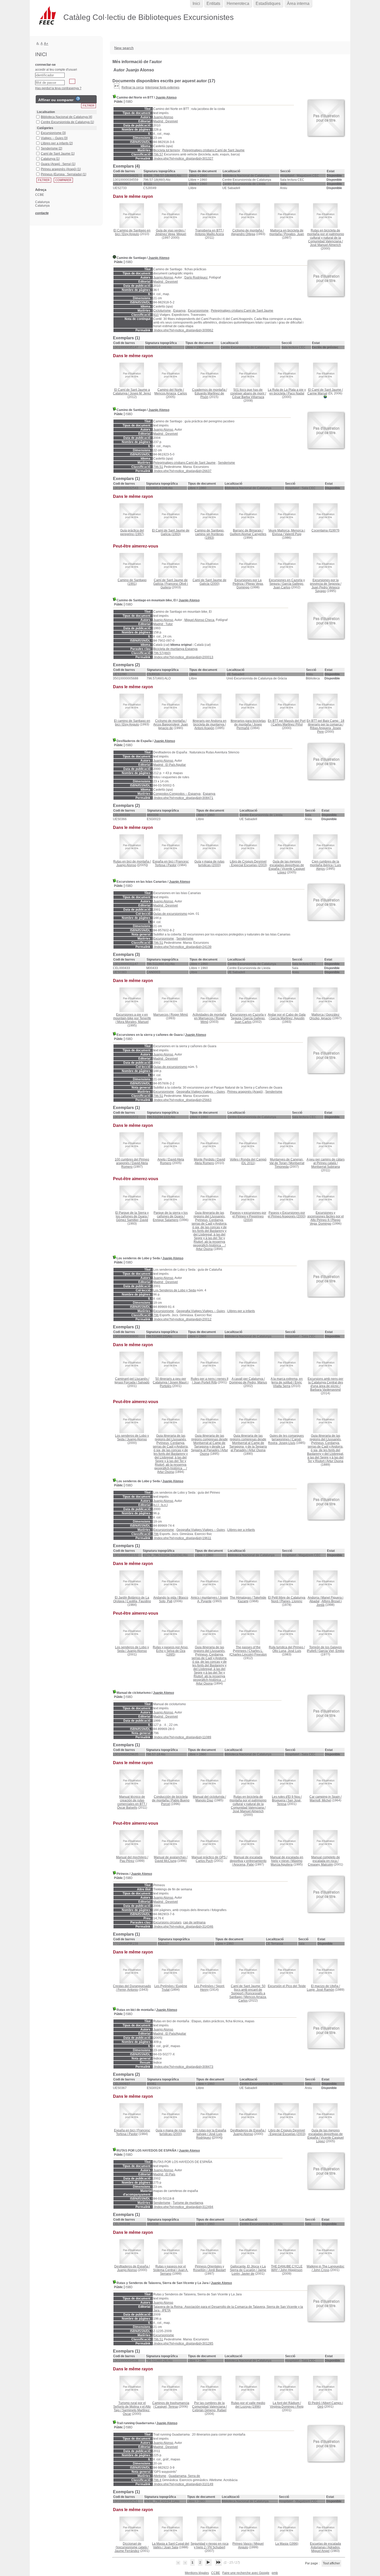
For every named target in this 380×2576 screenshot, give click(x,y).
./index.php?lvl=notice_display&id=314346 (183, 1927)
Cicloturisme (162, 311)
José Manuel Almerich (325, 245)
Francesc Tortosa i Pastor (172, 863)
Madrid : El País (164, 2174)
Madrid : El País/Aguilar (170, 2034)
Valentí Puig (293, 534)
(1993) (171, 532)
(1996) (248, 2405)
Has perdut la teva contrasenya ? (58, 88)
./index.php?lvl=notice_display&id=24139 (182, 947)
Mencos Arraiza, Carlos (171, 393)
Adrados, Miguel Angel (326, 2549)
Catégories (45, 128)
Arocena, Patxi (244, 1864)
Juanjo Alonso (166, 98)
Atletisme (160, 2476)
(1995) (171, 1651)
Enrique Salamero (166, 1220)
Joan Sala (171, 2547)
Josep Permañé (249, 726)
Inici (196, 3)
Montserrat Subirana (326, 1167)
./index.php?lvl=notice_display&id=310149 (183, 2484)
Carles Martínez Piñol (288, 724)
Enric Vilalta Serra (287, 1384)
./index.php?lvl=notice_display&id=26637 (182, 471)
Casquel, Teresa (166, 2407)
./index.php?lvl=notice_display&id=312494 (183, 2207)
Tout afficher (331, 2563)
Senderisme (226, 463)
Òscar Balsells (127, 1808)
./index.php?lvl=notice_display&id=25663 (182, 1100)
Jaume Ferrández (127, 2551)
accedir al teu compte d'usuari (56, 70)
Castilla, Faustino (139, 1601)
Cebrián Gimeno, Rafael (209, 2410)
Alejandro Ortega (243, 234)
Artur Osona (204, 1249)
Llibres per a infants (241, 1311)
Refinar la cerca (133, 87)
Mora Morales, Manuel (133, 1022)
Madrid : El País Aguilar (170, 765)
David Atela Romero (210, 1161)
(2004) (248, 1216)
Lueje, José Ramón (321, 1990)
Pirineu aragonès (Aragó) (245, 1092)
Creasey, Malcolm (320, 1864)
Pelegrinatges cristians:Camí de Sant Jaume (213, 150)
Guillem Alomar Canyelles (248, 534)
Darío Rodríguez (196, 278)
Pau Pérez (127, 1861)
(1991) (132, 582)
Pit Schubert (217, 2547)
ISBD (129, 102)
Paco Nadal (296, 393)
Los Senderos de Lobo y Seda (175, 1290)
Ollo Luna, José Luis (287, 1651)
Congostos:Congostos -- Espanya (177, 794)
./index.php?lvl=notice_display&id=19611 (182, 1538)
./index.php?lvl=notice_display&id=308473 (183, 2067)
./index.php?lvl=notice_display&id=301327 (183, 159)
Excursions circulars (167, 1922)
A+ (46, 44)
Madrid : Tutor (163, 624)
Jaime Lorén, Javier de (249, 2272)
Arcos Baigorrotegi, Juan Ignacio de (171, 726)
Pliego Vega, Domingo (325, 1222)
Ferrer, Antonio (128, 1990)
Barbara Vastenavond (325, 1390)
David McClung (166, 1861)
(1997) (132, 532)
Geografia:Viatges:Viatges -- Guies (201, 1092)
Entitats (213, 3)
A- (38, 43)
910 (156, 315)
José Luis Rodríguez (209, 2136)
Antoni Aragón (204, 728)
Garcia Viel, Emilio (331, 1651)
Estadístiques (268, 3)
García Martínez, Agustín (287, 1018)
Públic (119, 102)
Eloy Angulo (131, 234)
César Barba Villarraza (248, 397)
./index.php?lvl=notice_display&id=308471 (183, 798)
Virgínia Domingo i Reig (287, 2407)
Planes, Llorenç (291, 1601)
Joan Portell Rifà (205, 1382)
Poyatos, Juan (294, 234)
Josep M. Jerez (140, 393)
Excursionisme (198, 311)
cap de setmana (194, 1922)
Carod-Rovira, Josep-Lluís (285, 1441)
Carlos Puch (204, 1861)
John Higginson (291, 2270)
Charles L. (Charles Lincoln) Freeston (248, 1653)
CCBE (216, 2573)
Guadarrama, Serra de (184, 2476)
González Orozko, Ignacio (324, 1016)
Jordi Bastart (217, 2270)
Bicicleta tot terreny (167, 150)
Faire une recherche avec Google (246, 2573)
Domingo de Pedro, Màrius (248, 1382)
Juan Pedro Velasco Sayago (326, 589)
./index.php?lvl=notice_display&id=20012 (182, 1319)
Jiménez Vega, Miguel (171, 234)
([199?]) (325, 530)
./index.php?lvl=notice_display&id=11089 (182, 1737)
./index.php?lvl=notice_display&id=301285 (183, 2343)
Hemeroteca (238, 3)
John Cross (321, 2270)
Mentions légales (197, 2573)
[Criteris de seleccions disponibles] (117, 87)
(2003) (248, 863)
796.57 (158, 154)
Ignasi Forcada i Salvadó (132, 1382)
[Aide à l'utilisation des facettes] (78, 99)
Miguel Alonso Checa (199, 620)
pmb (275, 2573)
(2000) (210, 582)
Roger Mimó (179, 1015)
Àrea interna (298, 3)
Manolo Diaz (204, 1800)
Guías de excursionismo (170, 914)
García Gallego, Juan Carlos (289, 586)
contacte (42, 213)
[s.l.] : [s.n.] (160, 1505)
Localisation (46, 112)
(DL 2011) (248, 1161)
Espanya (179, 311)
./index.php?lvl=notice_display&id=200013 (183, 657)
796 (156, 1315)
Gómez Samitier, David (132, 1220)
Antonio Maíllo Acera (209, 234)
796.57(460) (162, 653)
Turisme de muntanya (188, 2203)
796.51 (158, 467)
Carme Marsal (317, 393)
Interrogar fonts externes (162, 87)
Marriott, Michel (320, 1800)
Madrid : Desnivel (166, 121)
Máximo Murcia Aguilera (287, 1863)
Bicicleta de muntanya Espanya (175, 649)
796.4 (157, 2480)
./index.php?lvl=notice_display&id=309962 (183, 330)
